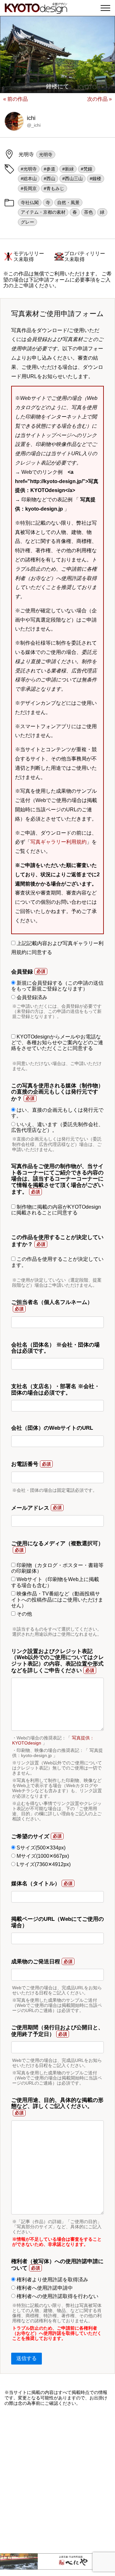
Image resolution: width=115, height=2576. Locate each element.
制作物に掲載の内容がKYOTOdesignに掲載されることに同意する (56, 1210)
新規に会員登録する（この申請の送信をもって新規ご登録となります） (57, 986)
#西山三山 (73, 179)
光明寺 (46, 155)
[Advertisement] (57, 2480)
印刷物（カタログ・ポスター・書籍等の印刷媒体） (57, 1568)
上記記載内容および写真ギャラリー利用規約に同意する (57, 948)
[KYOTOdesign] (36, 10)
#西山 (50, 179)
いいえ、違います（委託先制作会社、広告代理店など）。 (57, 1127)
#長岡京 (29, 188)
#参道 (50, 169)
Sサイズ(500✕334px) (40, 1848)
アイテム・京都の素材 (43, 212)
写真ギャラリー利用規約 (58, 842)
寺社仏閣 (30, 203)
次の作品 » (100, 99)
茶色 (88, 212)
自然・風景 (68, 203)
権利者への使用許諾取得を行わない (57, 2296)
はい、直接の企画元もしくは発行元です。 (57, 1113)
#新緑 (68, 169)
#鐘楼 (96, 179)
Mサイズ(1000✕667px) (42, 1856)
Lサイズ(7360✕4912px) (43, 1864)
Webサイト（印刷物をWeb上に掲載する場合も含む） (55, 1582)
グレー (27, 222)
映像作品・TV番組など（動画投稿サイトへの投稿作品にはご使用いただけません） (57, 1600)
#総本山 (29, 179)
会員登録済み (31, 997)
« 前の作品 (15, 99)
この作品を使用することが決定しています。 (57, 1262)
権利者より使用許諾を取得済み (52, 2280)
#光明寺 (29, 169)
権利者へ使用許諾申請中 (44, 2288)
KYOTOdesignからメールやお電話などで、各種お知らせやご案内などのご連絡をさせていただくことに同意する (57, 1043)
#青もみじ (54, 188)
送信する (27, 2358)
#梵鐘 (87, 169)
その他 (24, 1614)
